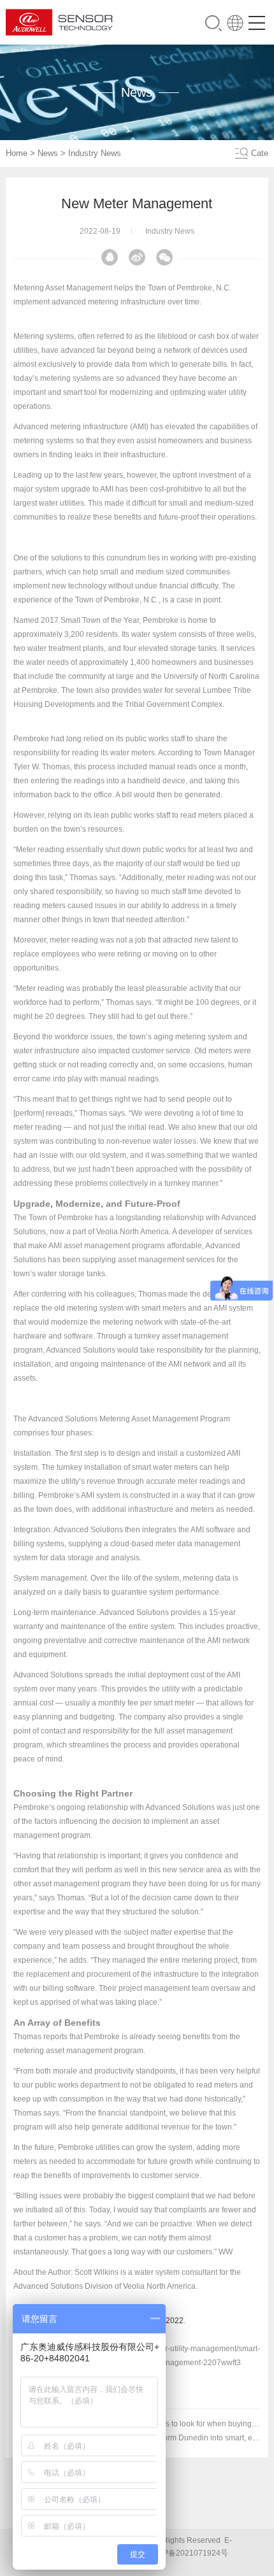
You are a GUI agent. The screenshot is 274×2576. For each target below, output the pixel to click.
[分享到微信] (164, 257)
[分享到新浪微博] (137, 257)
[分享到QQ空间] (110, 257)
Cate (260, 153)
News (48, 153)
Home (17, 153)
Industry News (95, 153)
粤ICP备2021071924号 (188, 2553)
